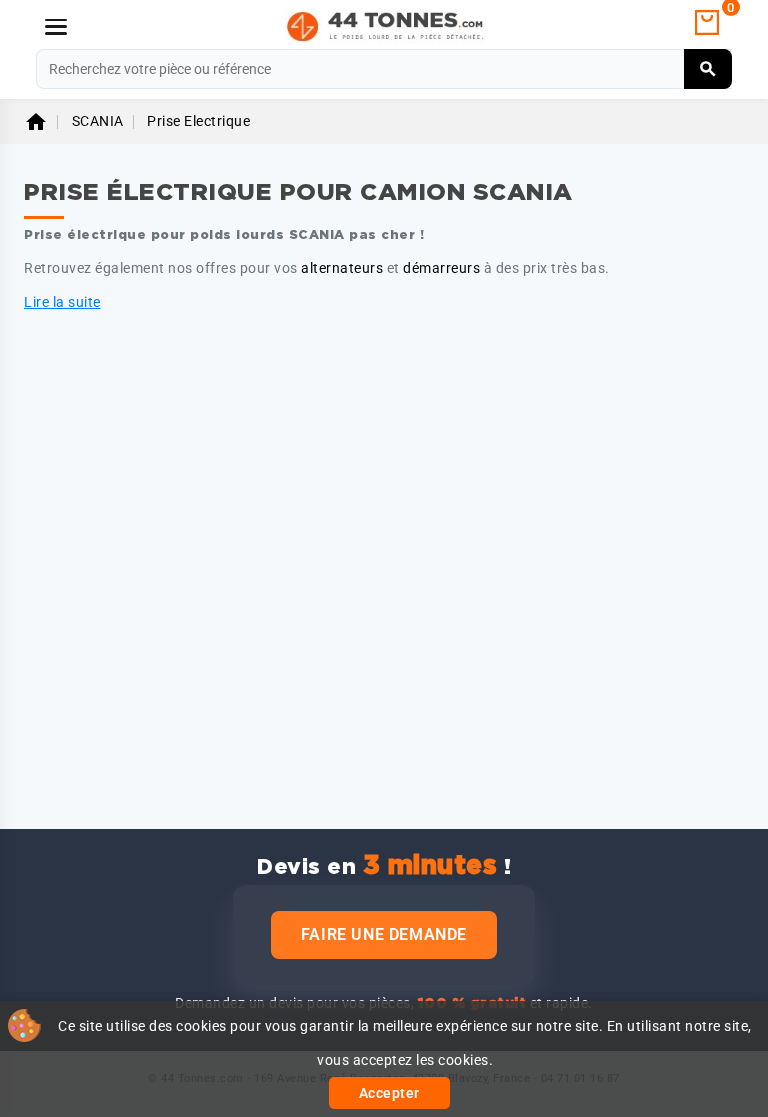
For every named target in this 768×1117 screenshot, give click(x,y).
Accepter (389, 1093)
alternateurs (342, 268)
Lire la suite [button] (62, 302)
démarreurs (441, 268)
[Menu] (56, 27)
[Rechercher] (708, 69)
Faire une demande (384, 934)
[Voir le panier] (707, 23)
